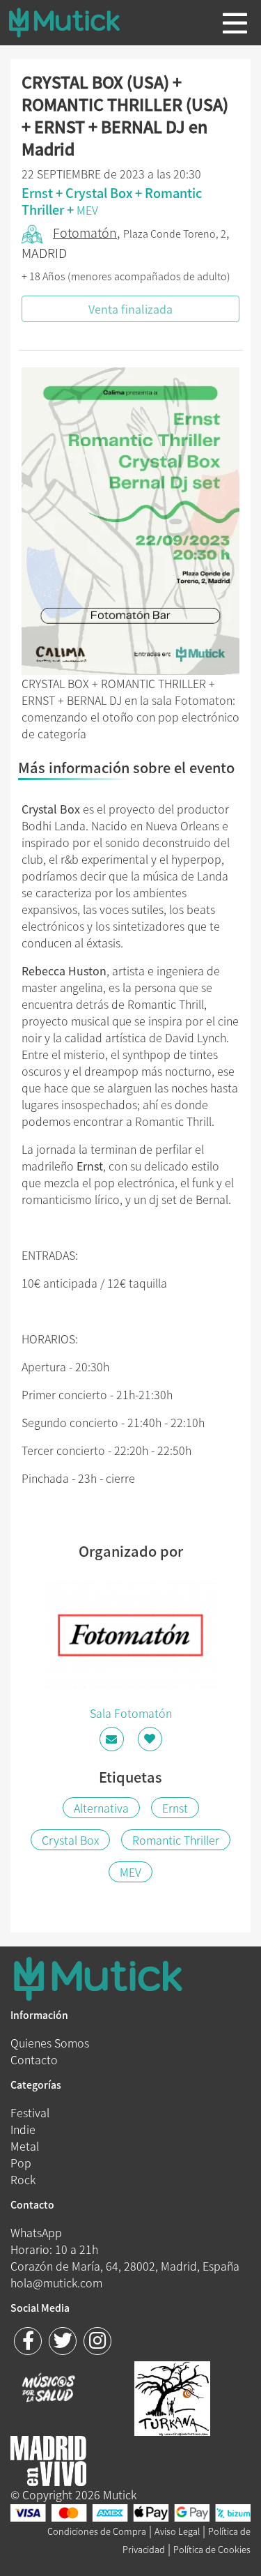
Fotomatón (85, 233)
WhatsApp (36, 2232)
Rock (23, 2179)
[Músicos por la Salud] (48, 2389)
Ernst (175, 1808)
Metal (25, 2146)
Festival (30, 2112)
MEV (87, 210)
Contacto (34, 2059)
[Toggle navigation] (235, 23)
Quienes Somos (50, 2043)
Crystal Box (70, 1840)
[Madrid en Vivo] (172, 2397)
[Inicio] (75, 22)
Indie (23, 2129)
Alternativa (101, 1808)
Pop (21, 2163)
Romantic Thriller (176, 1840)
